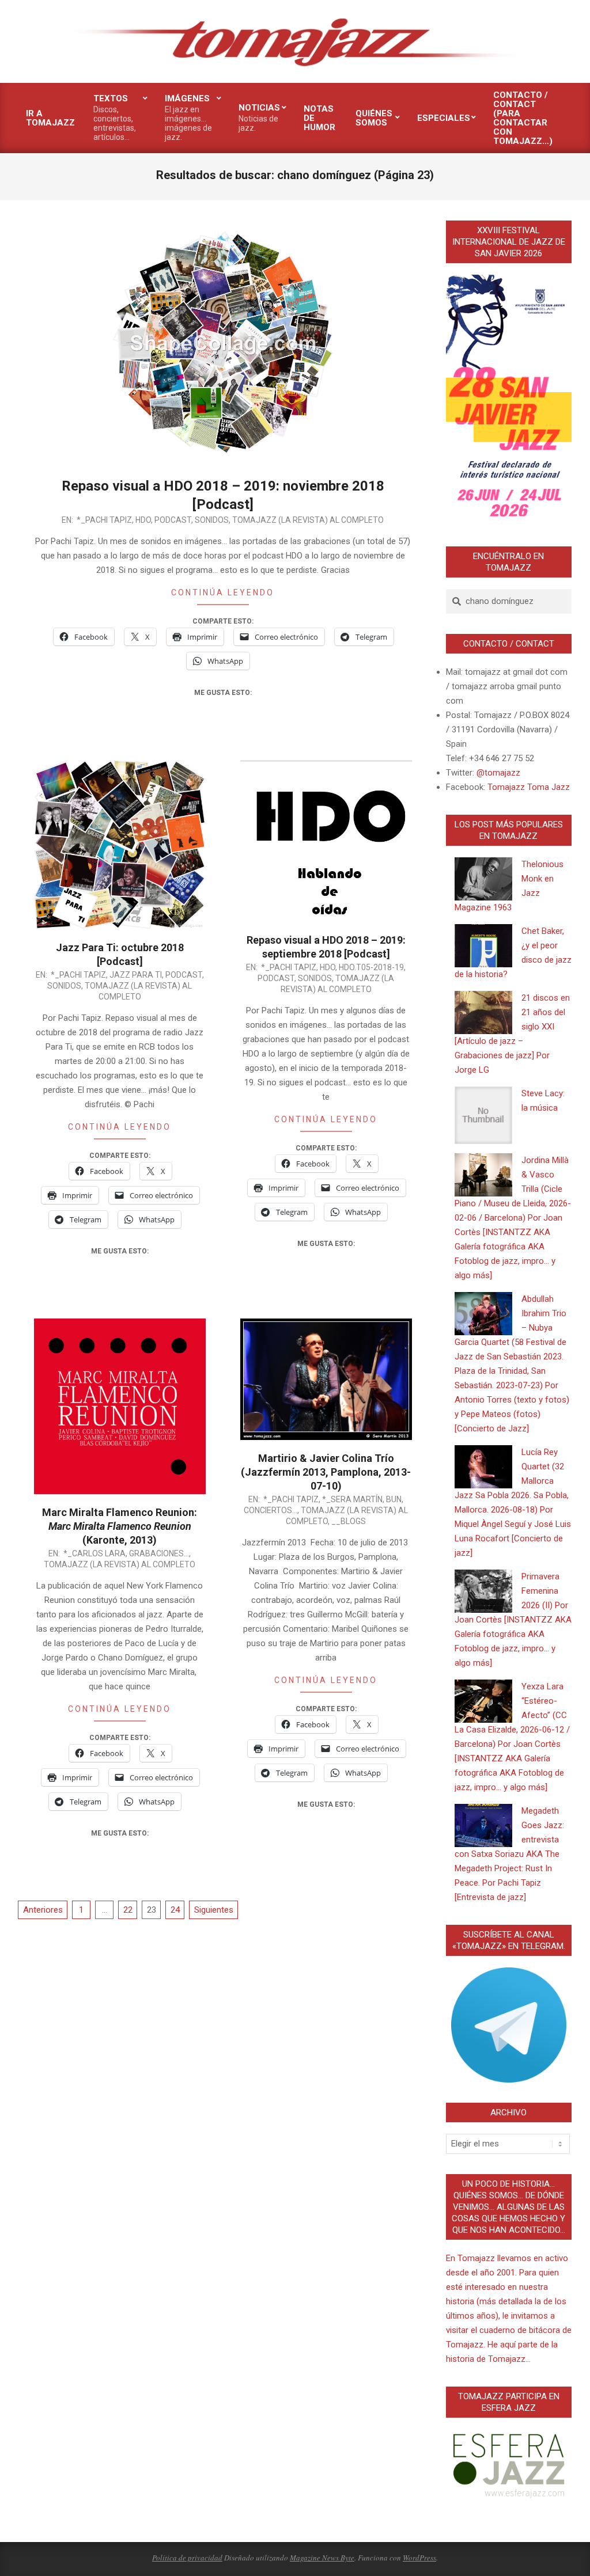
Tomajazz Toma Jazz (529, 787)
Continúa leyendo (223, 592)
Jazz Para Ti (136, 975)
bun (394, 1499)
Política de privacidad (187, 2558)
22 (128, 1910)
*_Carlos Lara (94, 1553)
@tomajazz (498, 773)
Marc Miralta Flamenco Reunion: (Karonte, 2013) (120, 1526)
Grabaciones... (159, 1553)
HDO (143, 520)
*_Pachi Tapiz (104, 520)
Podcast (173, 520)
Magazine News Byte (322, 2558)
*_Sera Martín (352, 1499)
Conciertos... (271, 1510)
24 (175, 1910)
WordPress (419, 2558)
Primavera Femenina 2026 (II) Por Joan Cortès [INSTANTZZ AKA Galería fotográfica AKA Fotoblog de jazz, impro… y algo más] (513, 1620)
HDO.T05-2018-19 (371, 967)
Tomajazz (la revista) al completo (308, 520)
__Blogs (349, 1521)
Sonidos (212, 520)
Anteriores (43, 1910)
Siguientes (214, 1910)
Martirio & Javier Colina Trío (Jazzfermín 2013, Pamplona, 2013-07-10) (326, 1472)
